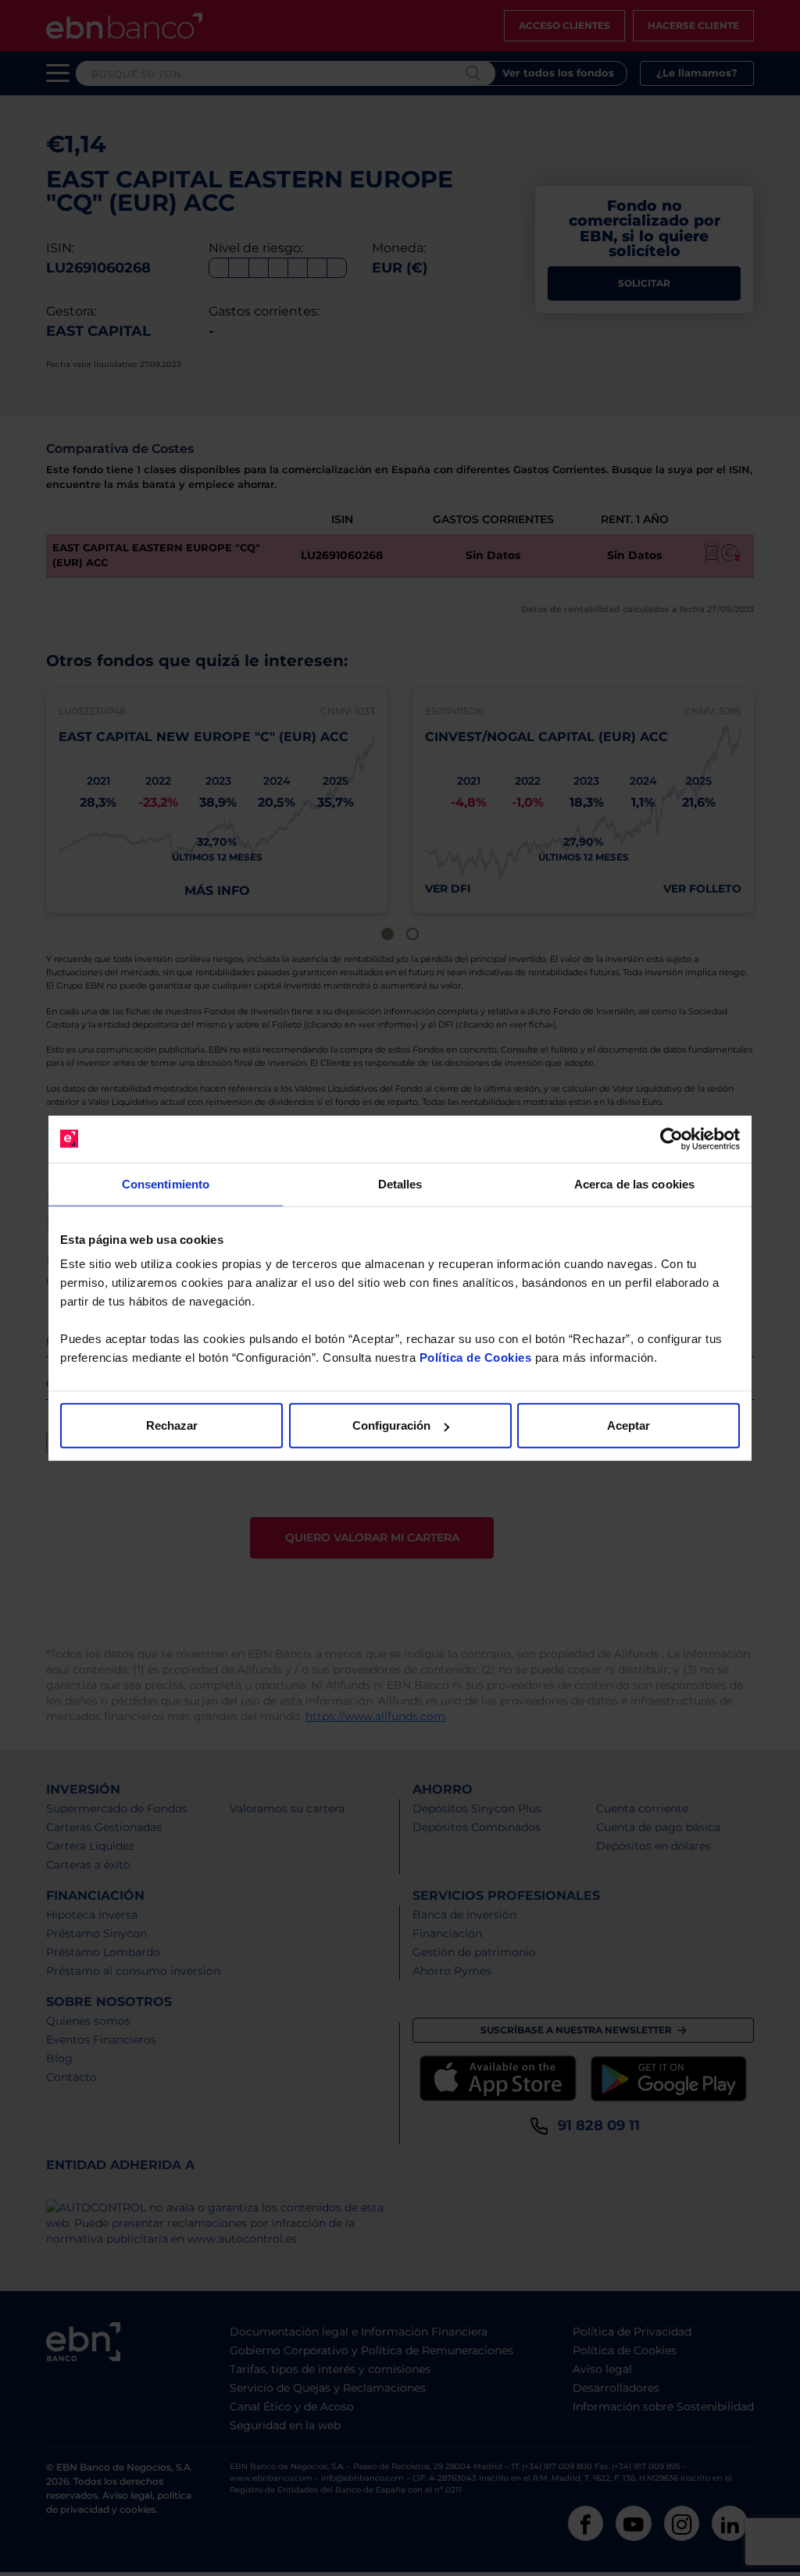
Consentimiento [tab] (166, 1183)
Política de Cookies (476, 1357)
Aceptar (629, 1425)
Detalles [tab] (400, 1183)
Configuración (391, 1425)
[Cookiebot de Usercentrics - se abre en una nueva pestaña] (671, 1138)
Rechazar (172, 1425)
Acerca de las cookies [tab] (634, 1183)
